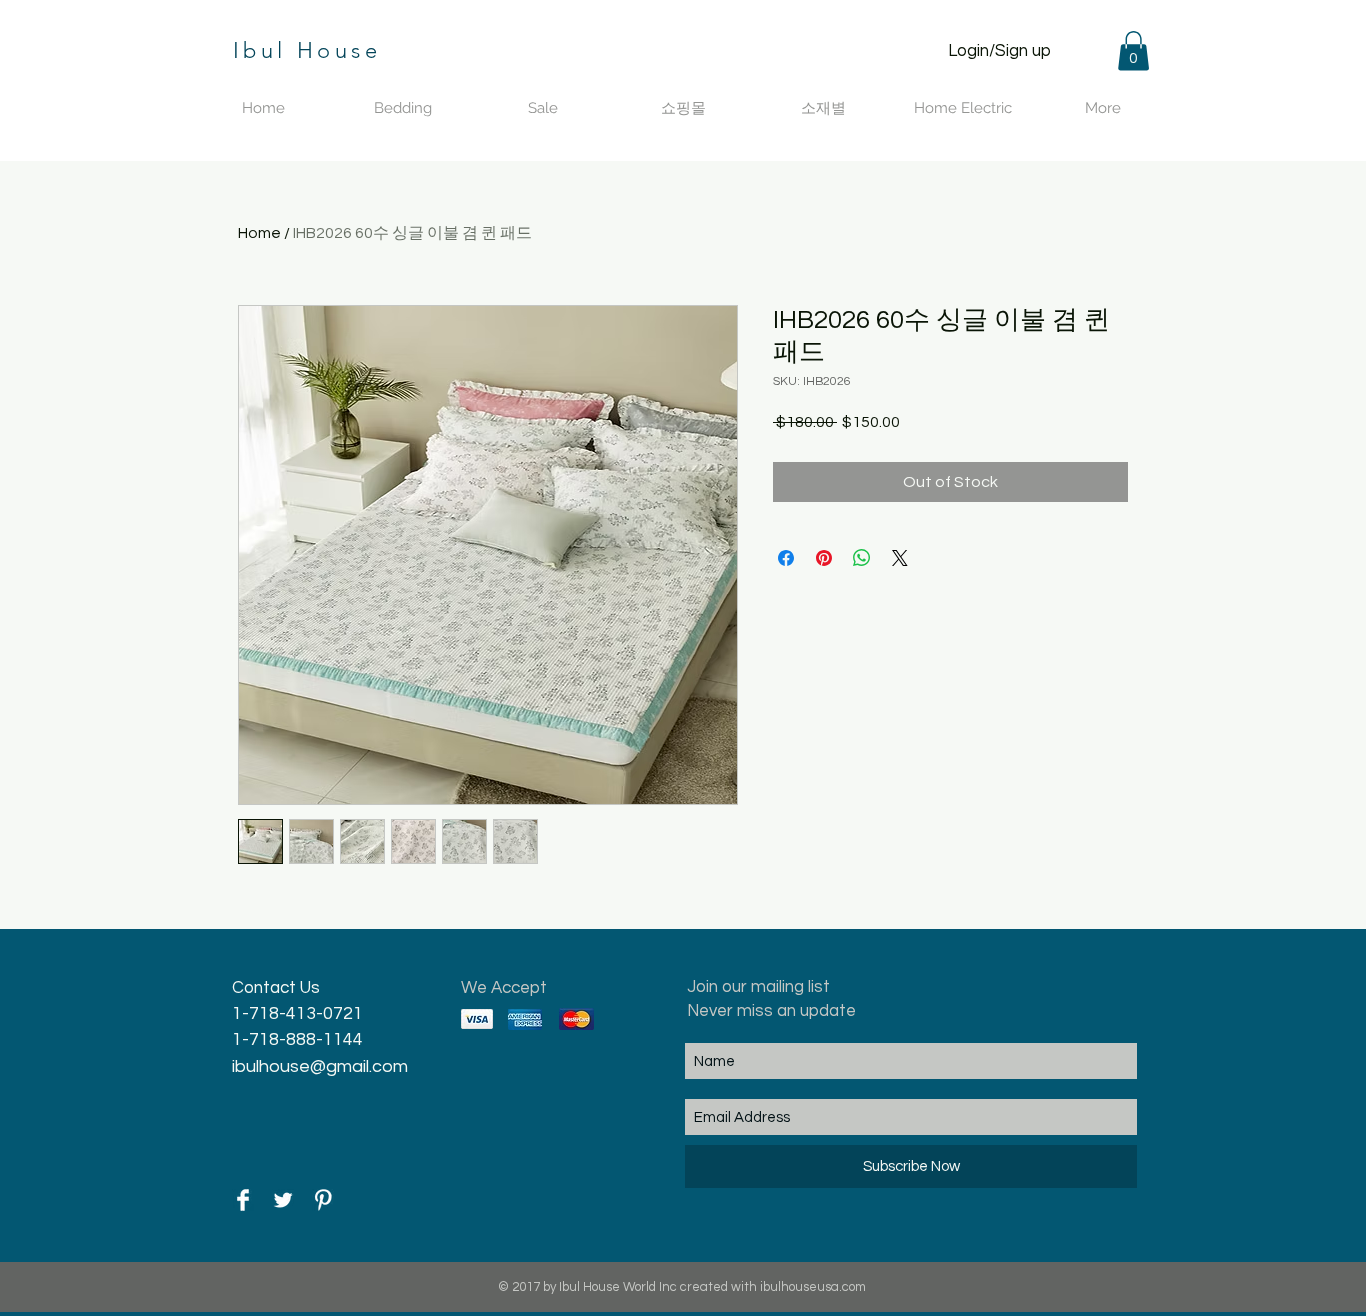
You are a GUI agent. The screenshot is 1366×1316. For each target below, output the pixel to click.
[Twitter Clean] (283, 1200)
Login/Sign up (999, 51)
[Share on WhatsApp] (862, 558)
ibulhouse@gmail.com (320, 1066)
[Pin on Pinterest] (824, 558)
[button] (1133, 50)
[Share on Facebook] (786, 558)
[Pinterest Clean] (323, 1200)
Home (259, 233)
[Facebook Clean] (243, 1200)
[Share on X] (900, 558)
